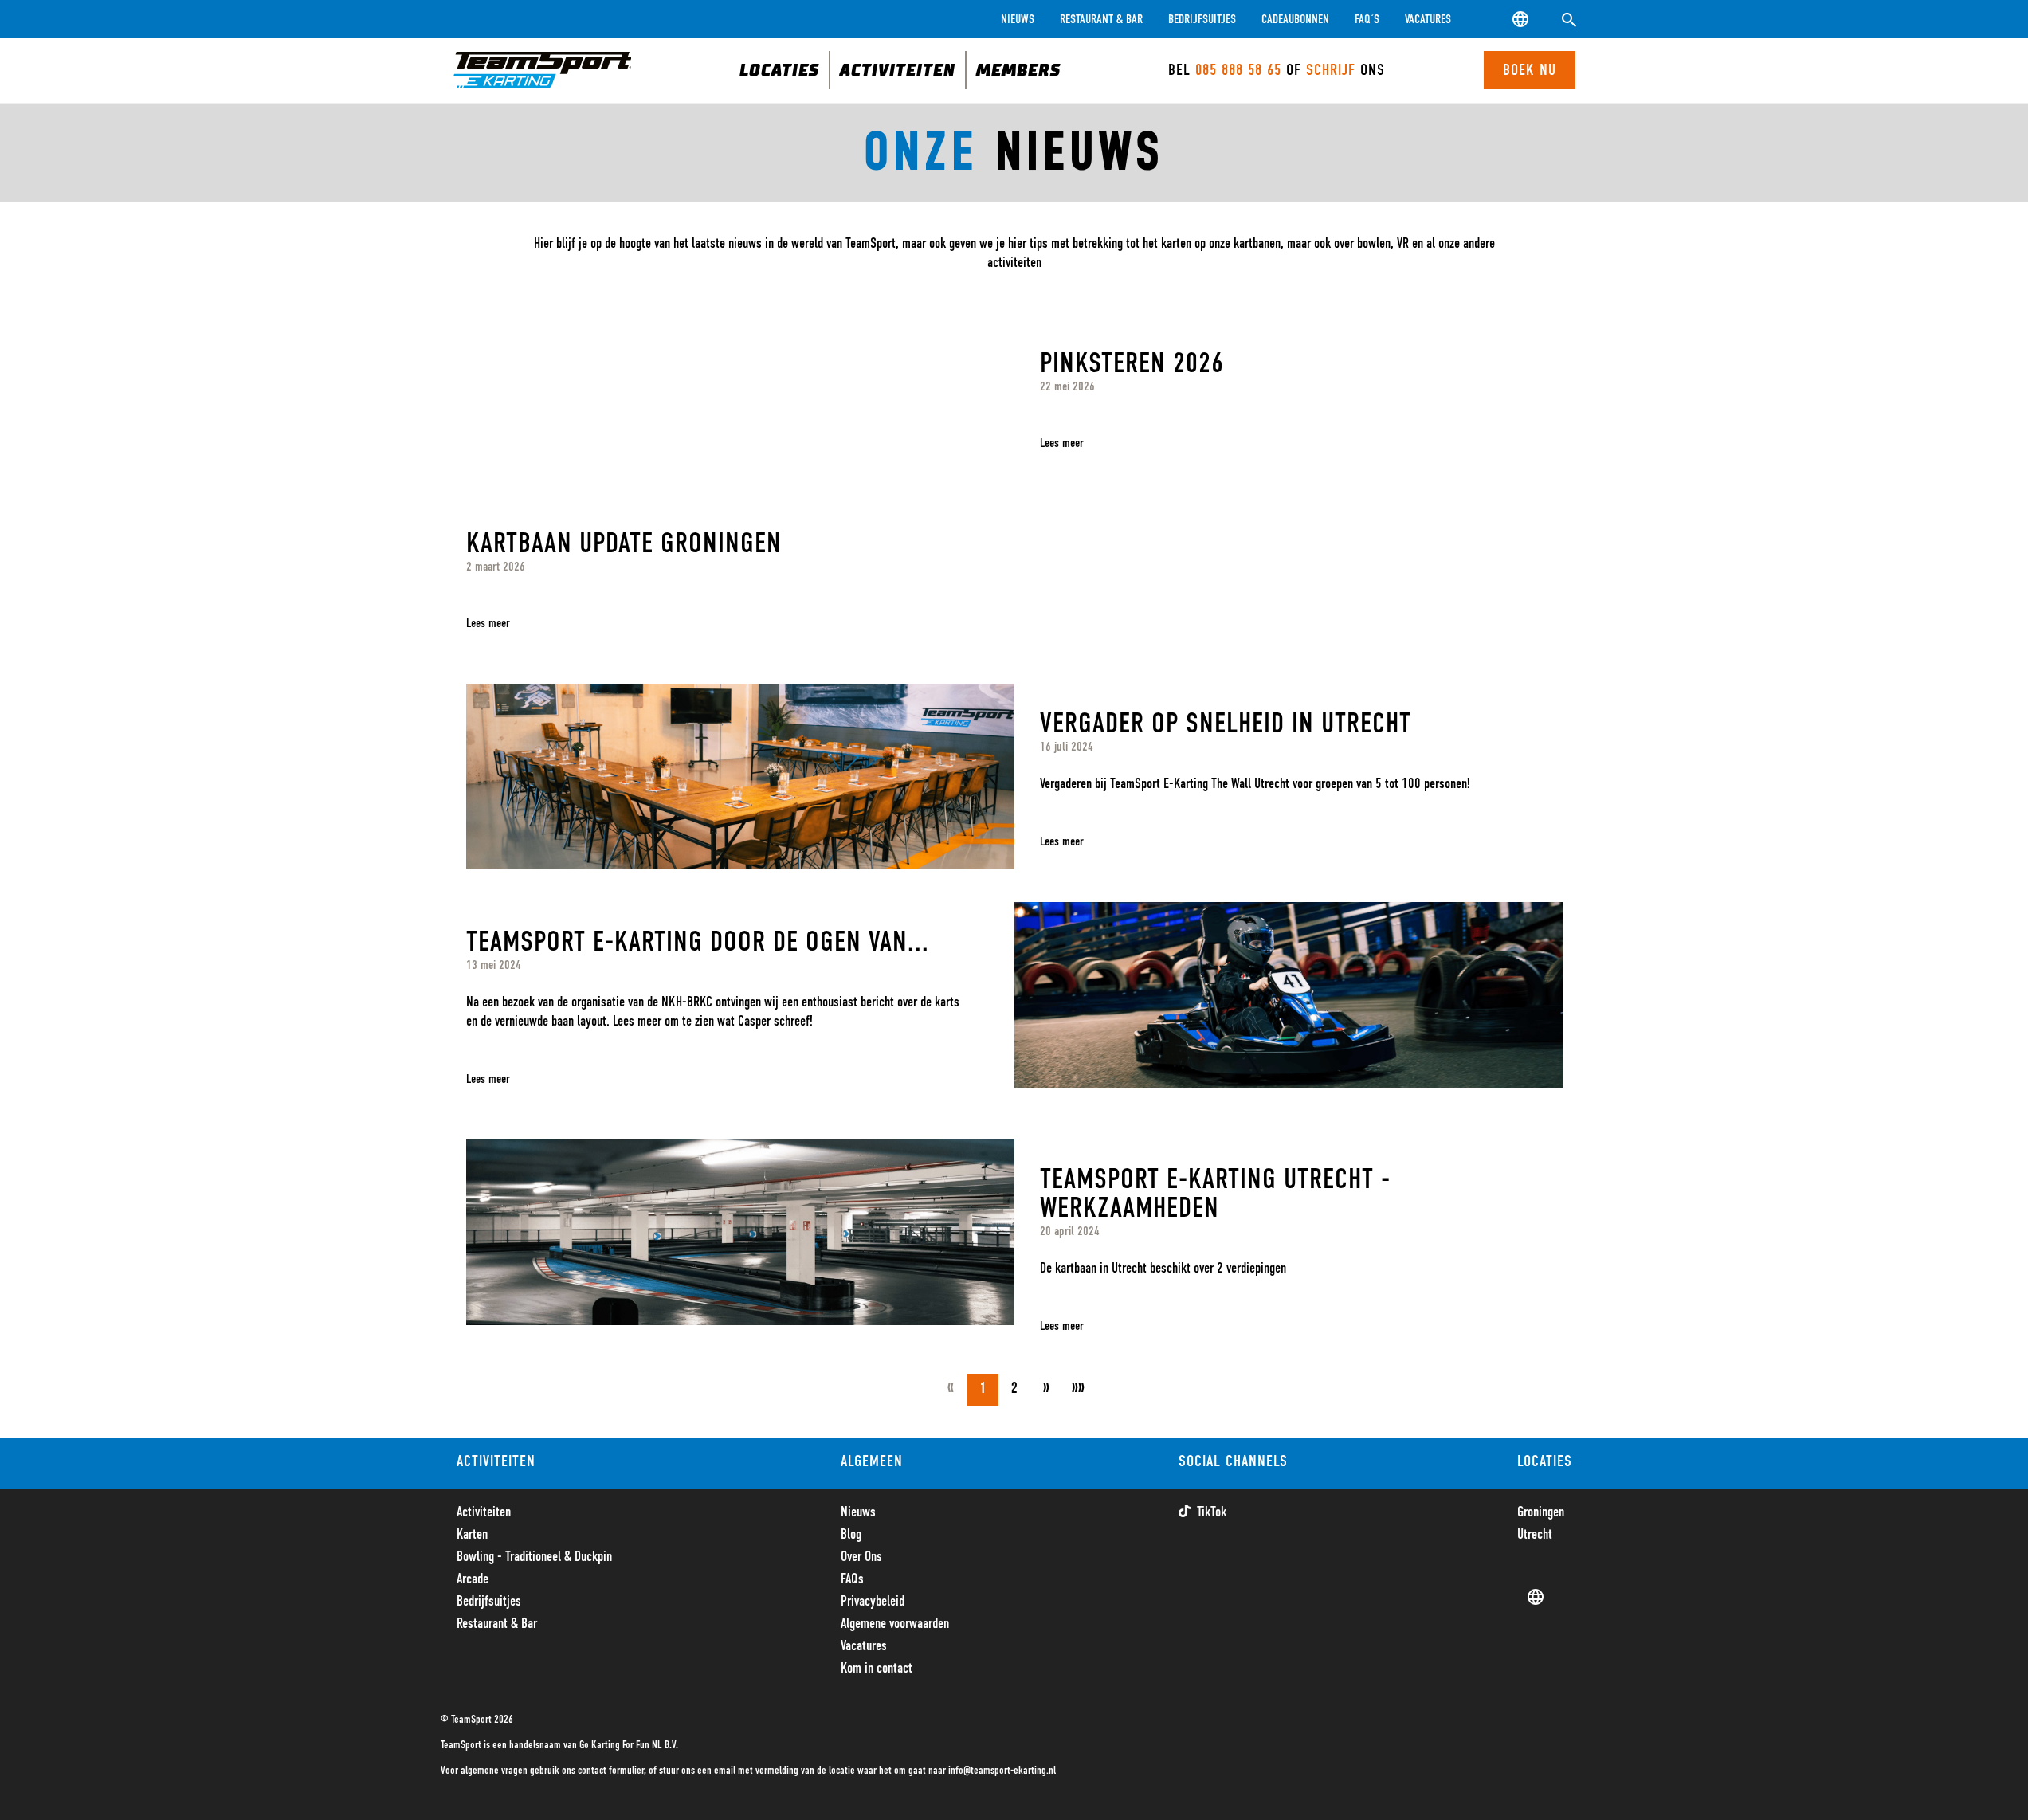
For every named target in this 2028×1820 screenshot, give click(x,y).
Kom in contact (877, 1669)
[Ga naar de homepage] (543, 70)
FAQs (852, 1579)
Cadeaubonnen (1295, 19)
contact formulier (611, 1771)
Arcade (473, 1579)
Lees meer (1062, 443)
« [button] (951, 1389)
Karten (472, 1535)
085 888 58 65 (1238, 70)
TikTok (1212, 1512)
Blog (851, 1535)
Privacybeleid (873, 1602)
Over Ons (861, 1557)
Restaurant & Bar (1101, 19)
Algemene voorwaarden (895, 1624)
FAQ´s (1367, 19)
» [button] (1046, 1389)
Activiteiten (484, 1512)
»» (1078, 1389)
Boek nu (1530, 70)
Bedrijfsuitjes (1202, 19)
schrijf (1333, 70)
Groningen (1541, 1512)
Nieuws (1018, 19)
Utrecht (1535, 1535)
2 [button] (1014, 1389)
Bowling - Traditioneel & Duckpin (534, 1557)
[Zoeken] (1569, 19)
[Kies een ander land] (1521, 19)
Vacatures (1428, 19)
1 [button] (983, 1389)
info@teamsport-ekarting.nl (1002, 1771)
